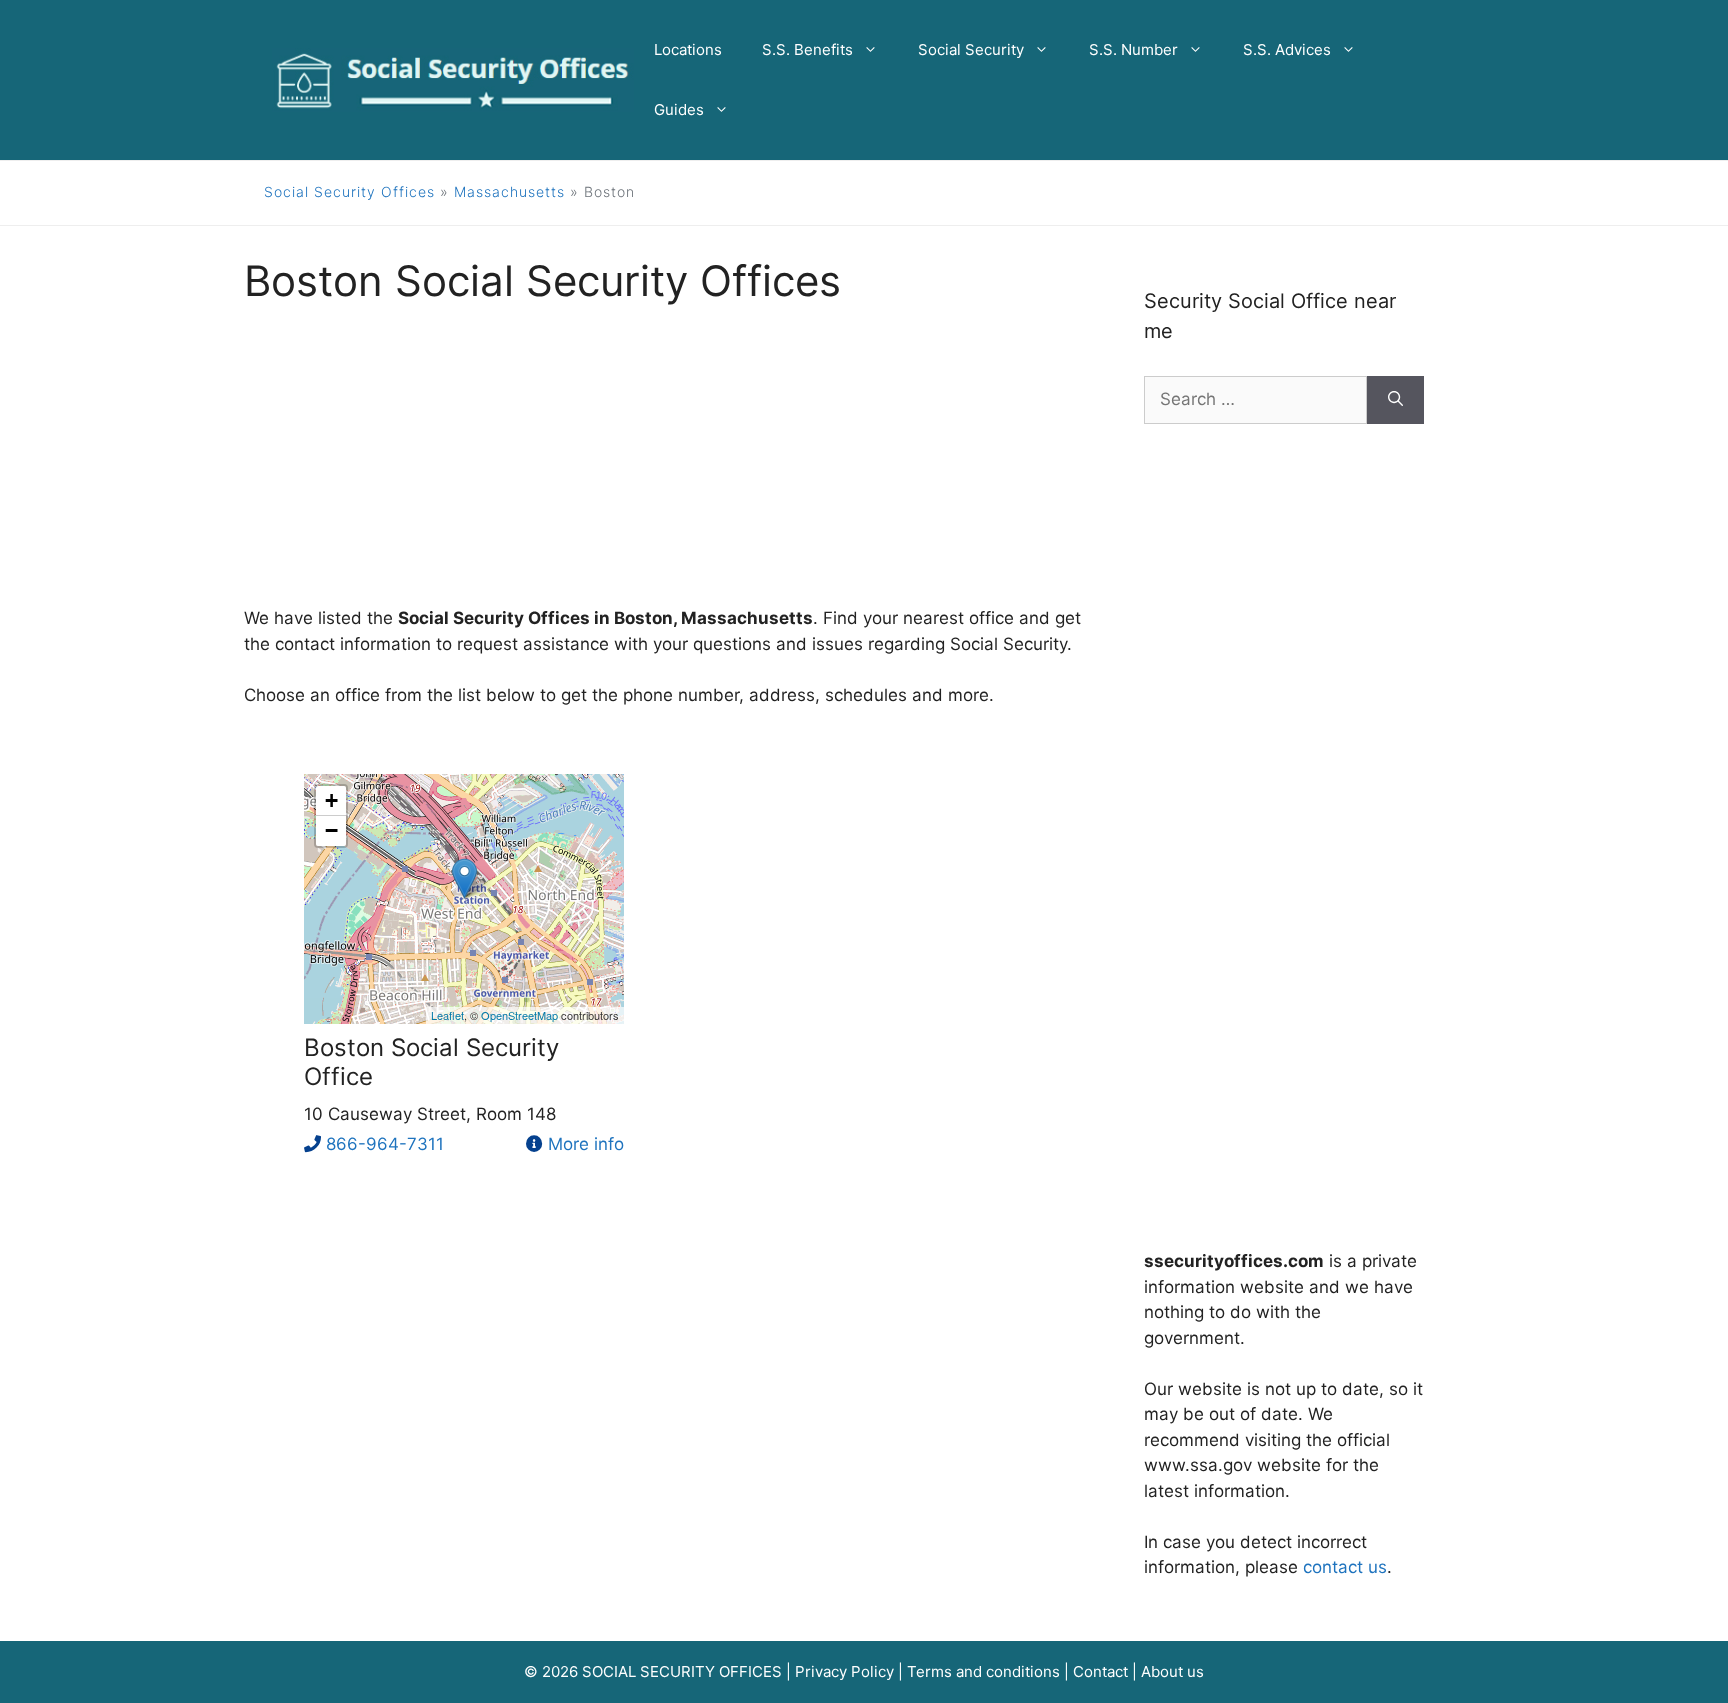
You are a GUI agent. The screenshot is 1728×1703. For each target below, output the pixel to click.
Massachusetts (509, 191)
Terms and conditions (983, 1671)
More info (586, 1144)
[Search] (1395, 400)
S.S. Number (1133, 49)
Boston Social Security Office (431, 1062)
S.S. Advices (1287, 49)
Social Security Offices (349, 191)
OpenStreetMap (519, 1015)
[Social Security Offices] (453, 79)
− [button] (331, 830)
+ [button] (331, 800)
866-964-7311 (385, 1144)
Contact (1100, 1671)
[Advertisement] (664, 466)
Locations (688, 49)
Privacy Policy (844, 1671)
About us (1172, 1671)
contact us (1345, 1567)
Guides (679, 109)
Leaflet (447, 1015)
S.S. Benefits (807, 49)
